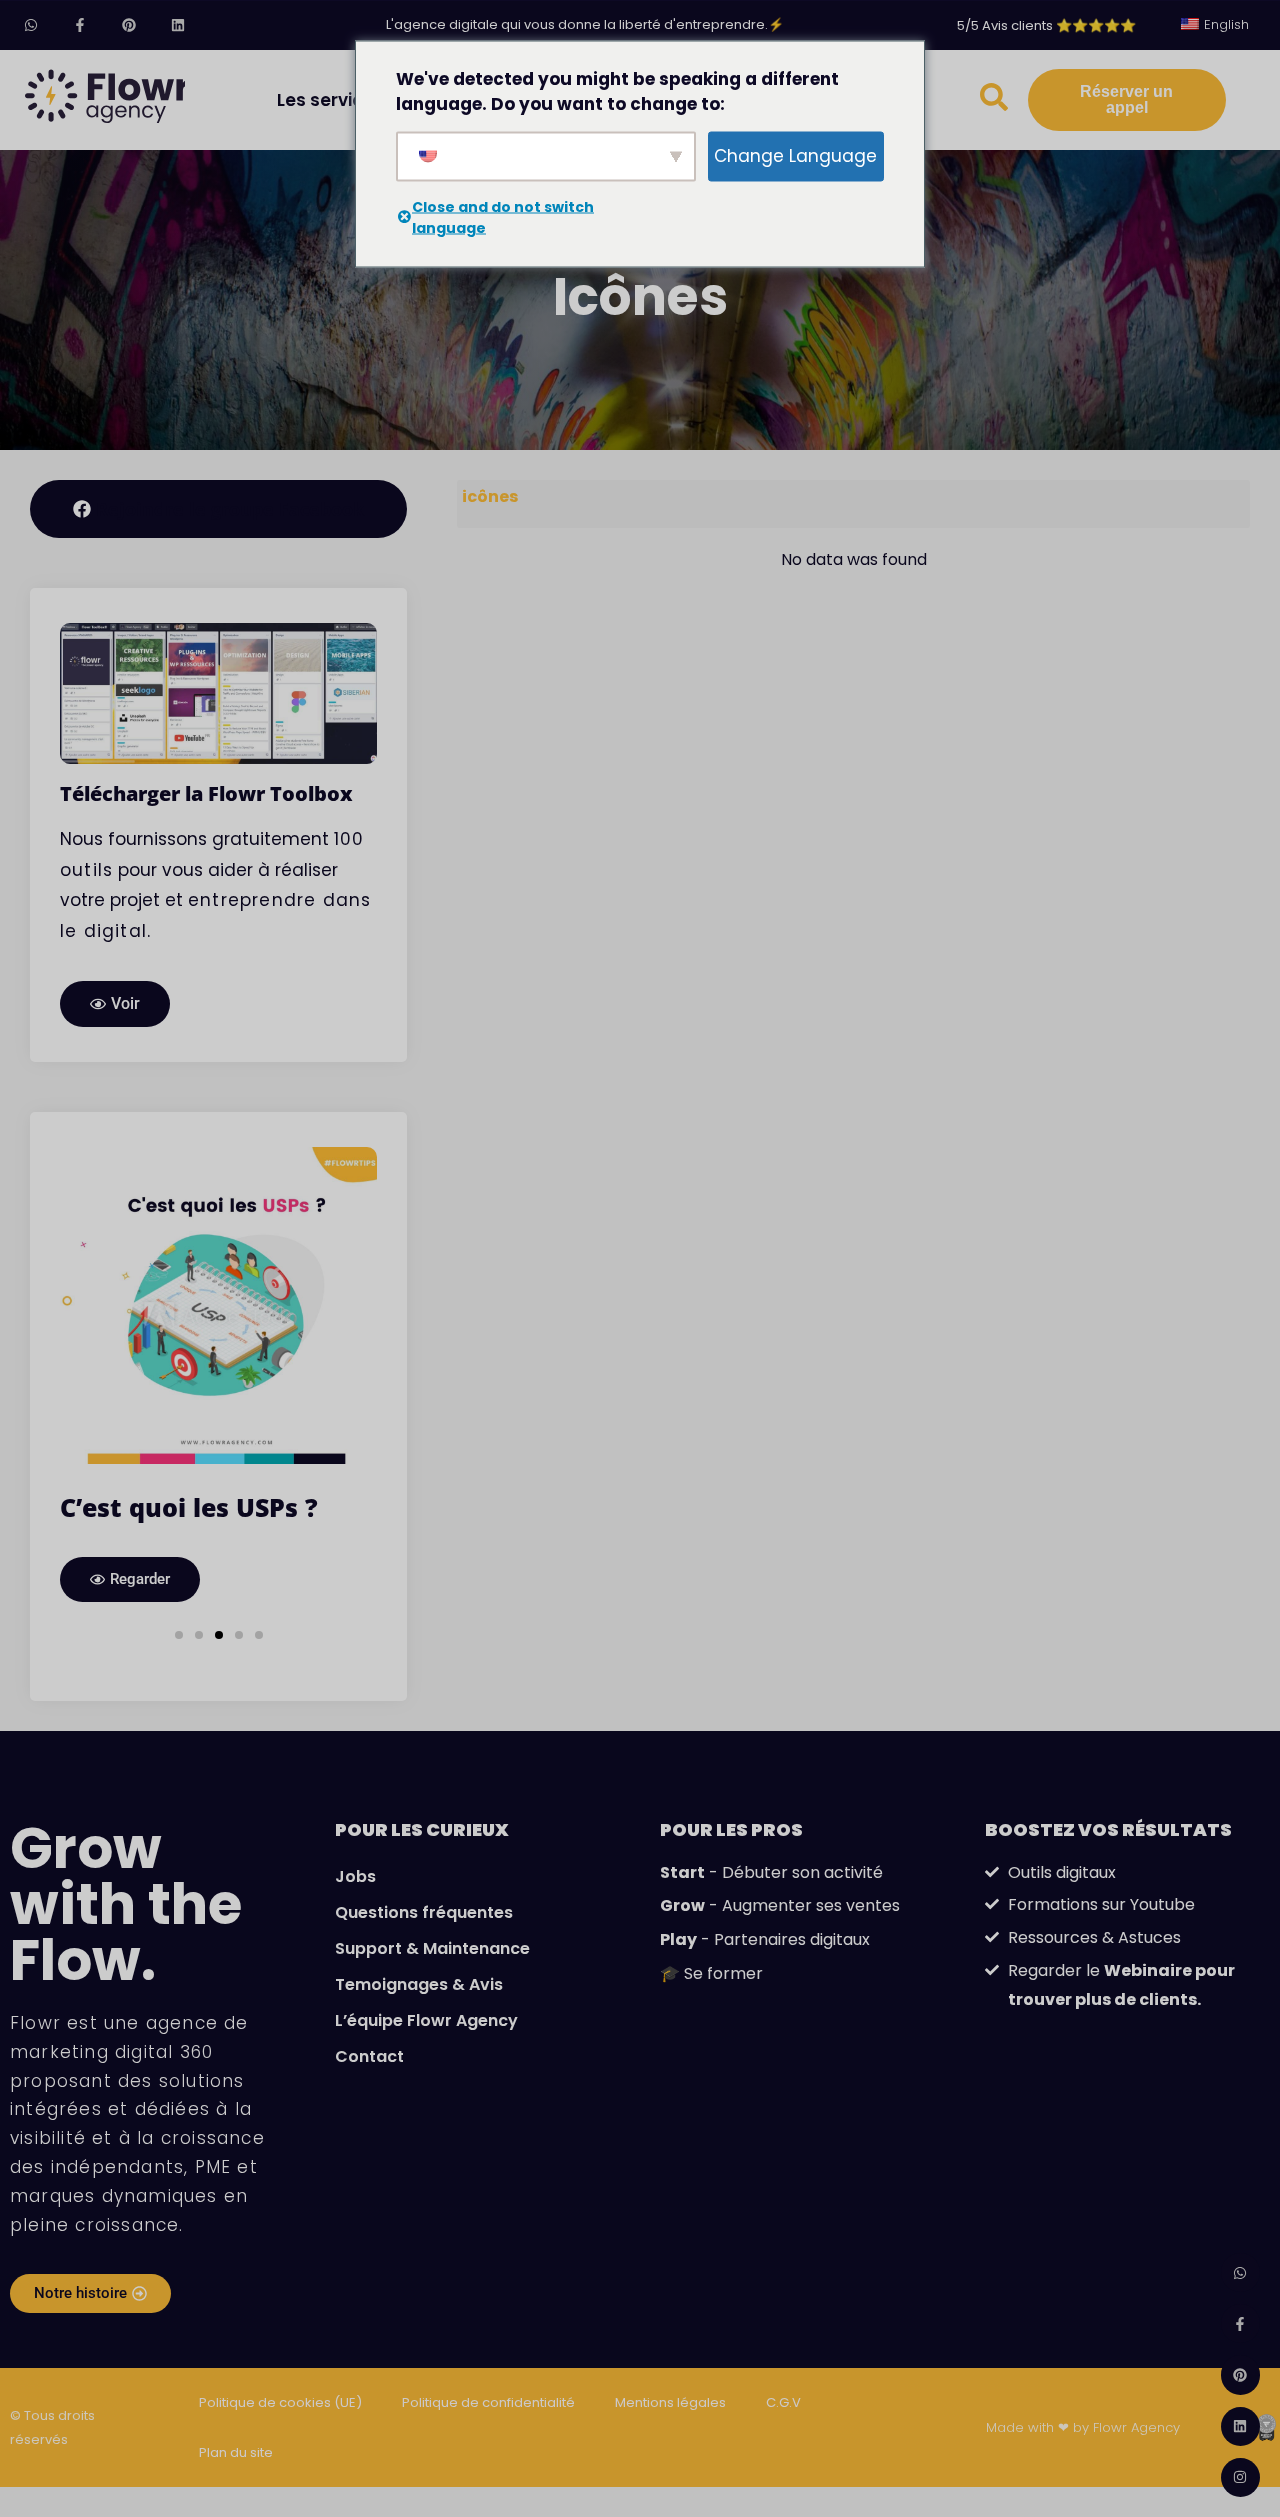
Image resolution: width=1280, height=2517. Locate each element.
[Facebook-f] (79, 24)
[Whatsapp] (30, 24)
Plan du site (236, 2452)
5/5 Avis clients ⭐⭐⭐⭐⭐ (1046, 25)
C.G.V (783, 2402)
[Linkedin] (178, 24)
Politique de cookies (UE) (280, 2402)
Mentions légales (670, 2402)
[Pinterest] (128, 24)
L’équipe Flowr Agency (426, 2020)
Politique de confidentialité (488, 2402)
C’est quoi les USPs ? (189, 1507)
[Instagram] (1240, 2477)
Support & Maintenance (432, 1948)
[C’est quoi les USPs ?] (218, 1304)
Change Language (795, 155)
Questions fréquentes (424, 1912)
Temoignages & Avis (419, 1984)
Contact (369, 2056)
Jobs (355, 1876)
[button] (179, 1635)
